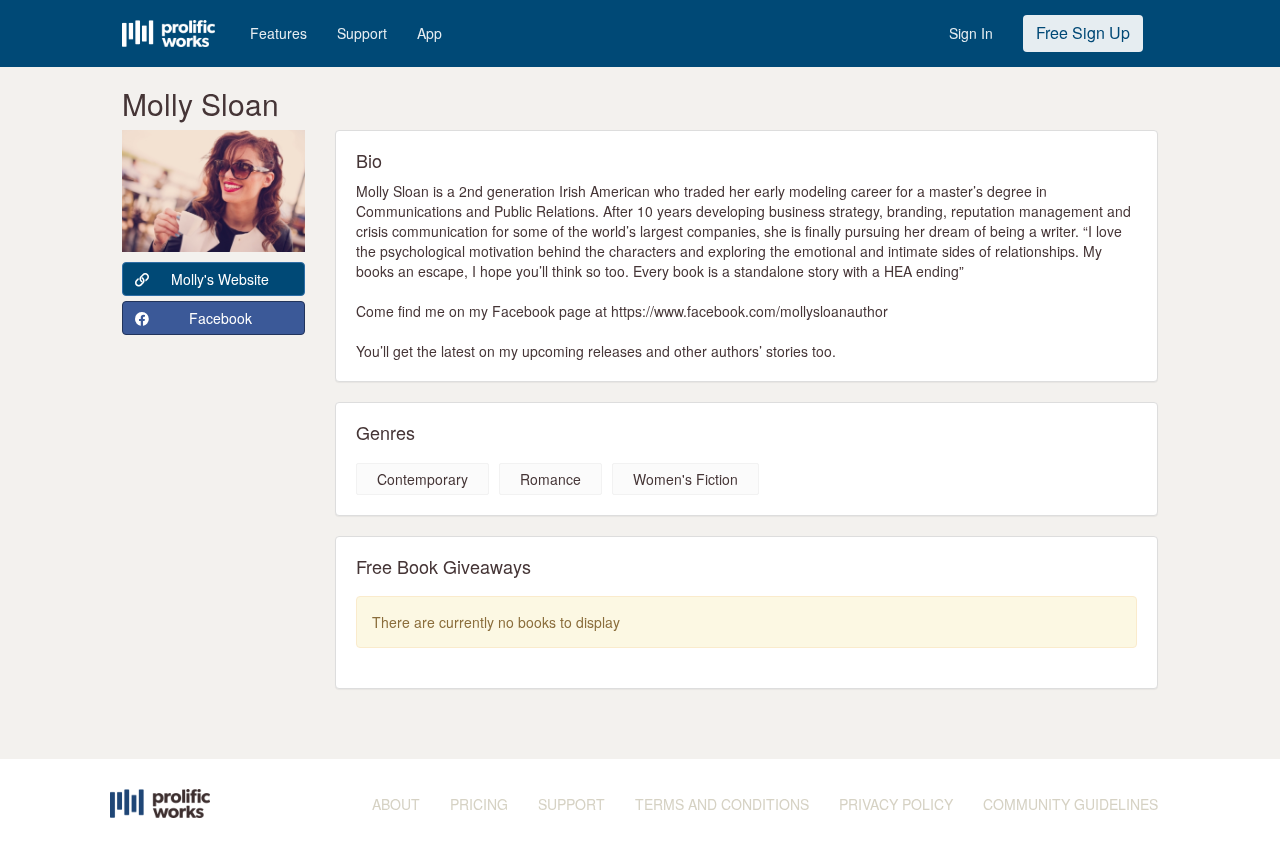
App (429, 33)
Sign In (971, 33)
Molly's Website (220, 279)
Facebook (220, 318)
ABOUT (396, 804)
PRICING (479, 804)
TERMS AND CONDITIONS (722, 804)
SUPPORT (571, 804)
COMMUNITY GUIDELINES (1070, 804)
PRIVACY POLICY (896, 804)
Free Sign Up (1083, 32)
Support (362, 33)
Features (278, 33)
